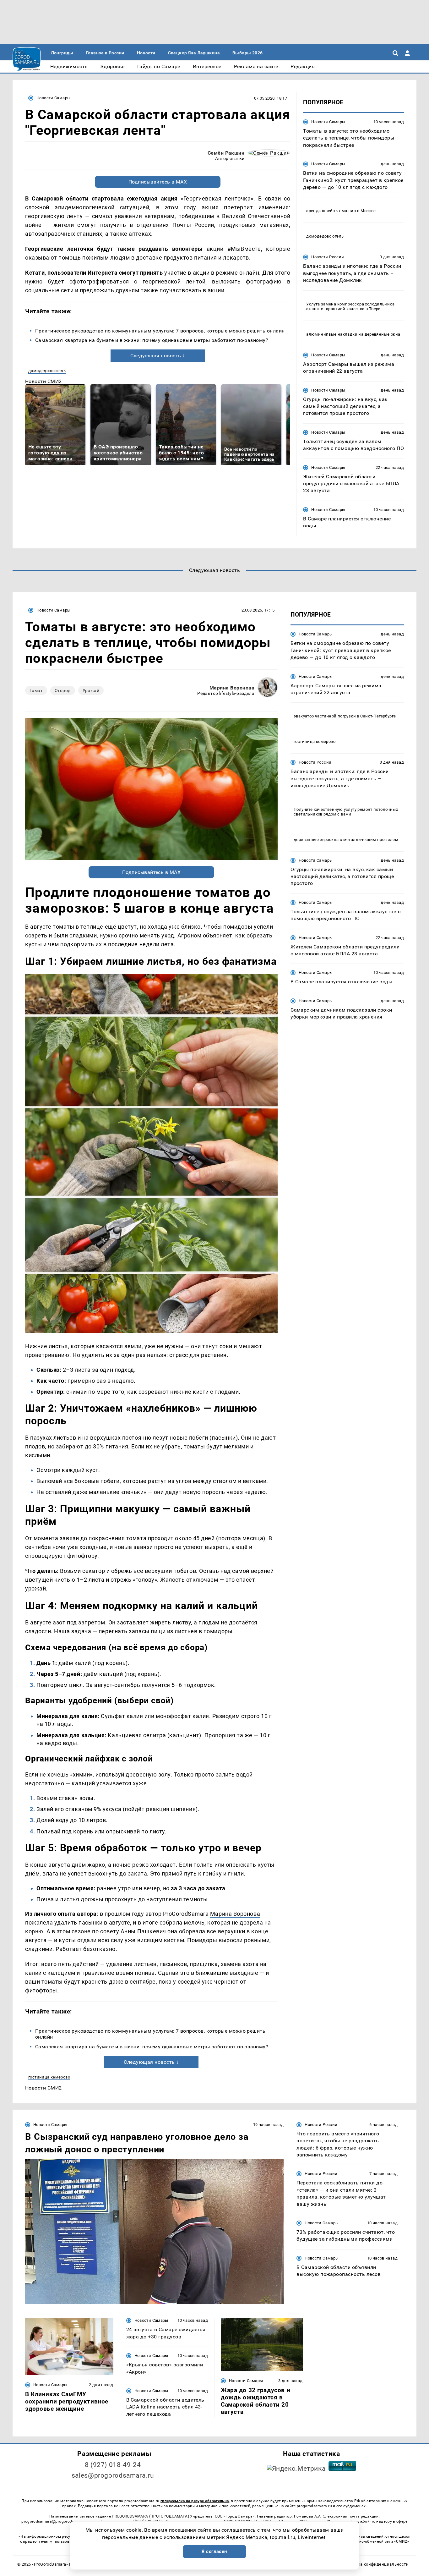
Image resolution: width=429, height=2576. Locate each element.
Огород (63, 690)
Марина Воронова (232, 688)
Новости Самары (53, 98)
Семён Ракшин (226, 153)
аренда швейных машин (331, 211)
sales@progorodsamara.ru (113, 2475)
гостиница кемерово (49, 2077)
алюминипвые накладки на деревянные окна (353, 334)
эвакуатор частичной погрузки (325, 716)
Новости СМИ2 (43, 381)
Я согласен (215, 2551)
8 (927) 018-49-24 (113, 2465)
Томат (36, 690)
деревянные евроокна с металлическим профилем (346, 839)
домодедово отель (47, 371)
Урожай (91, 690)
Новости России (328, 257)
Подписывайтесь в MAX (158, 182)
